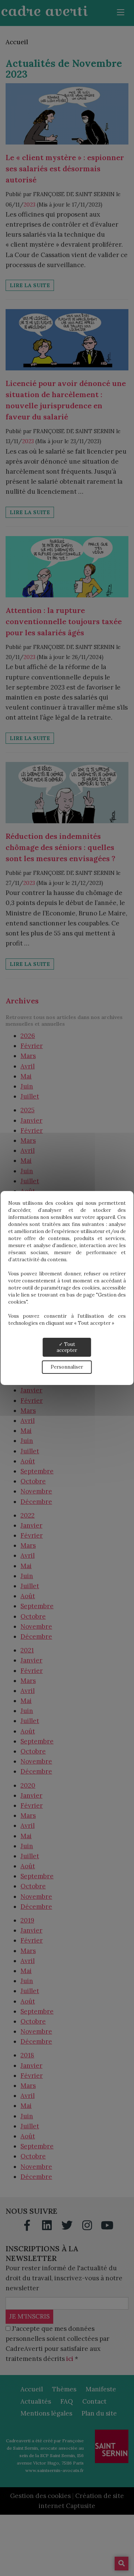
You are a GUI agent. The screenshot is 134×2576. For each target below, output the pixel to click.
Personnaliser (67, 1367)
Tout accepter (67, 1347)
